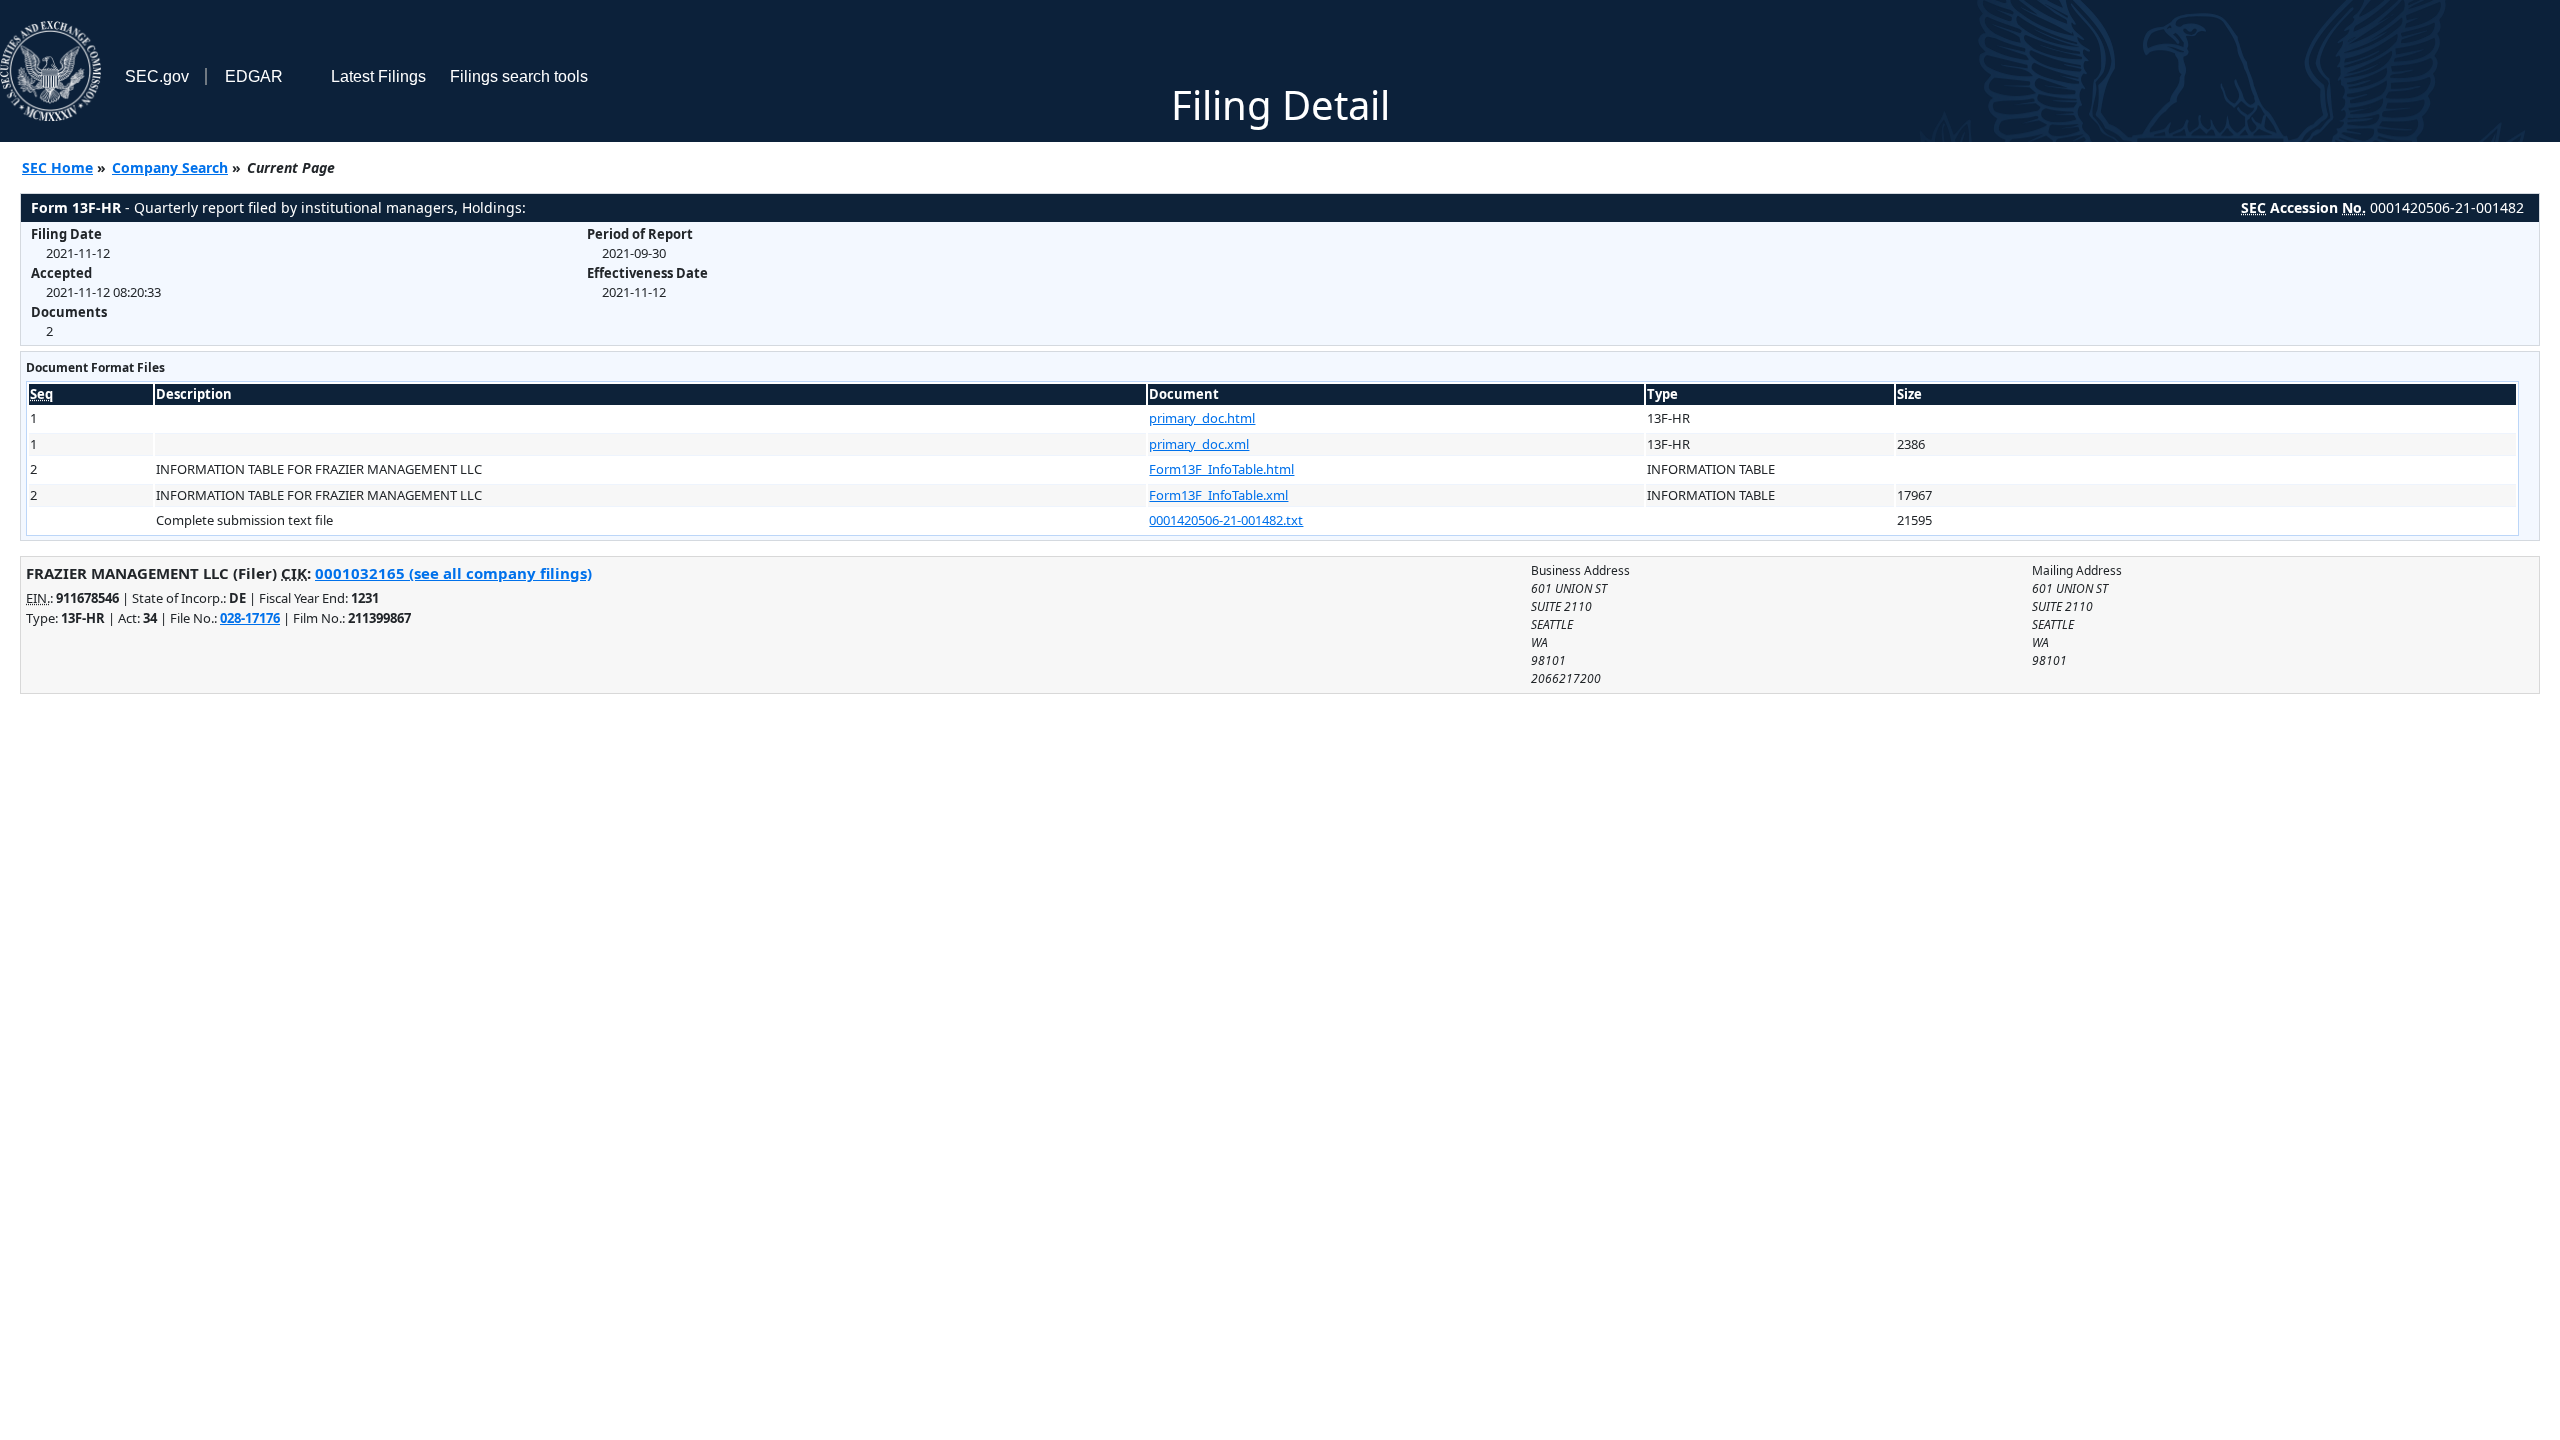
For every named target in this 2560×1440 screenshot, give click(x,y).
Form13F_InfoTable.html (1221, 469)
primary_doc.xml (1199, 444)
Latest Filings (378, 76)
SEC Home (57, 167)
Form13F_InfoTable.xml (1218, 495)
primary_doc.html (1202, 418)
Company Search (170, 167)
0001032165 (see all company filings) (453, 573)
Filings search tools (519, 76)
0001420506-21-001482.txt (1226, 520)
